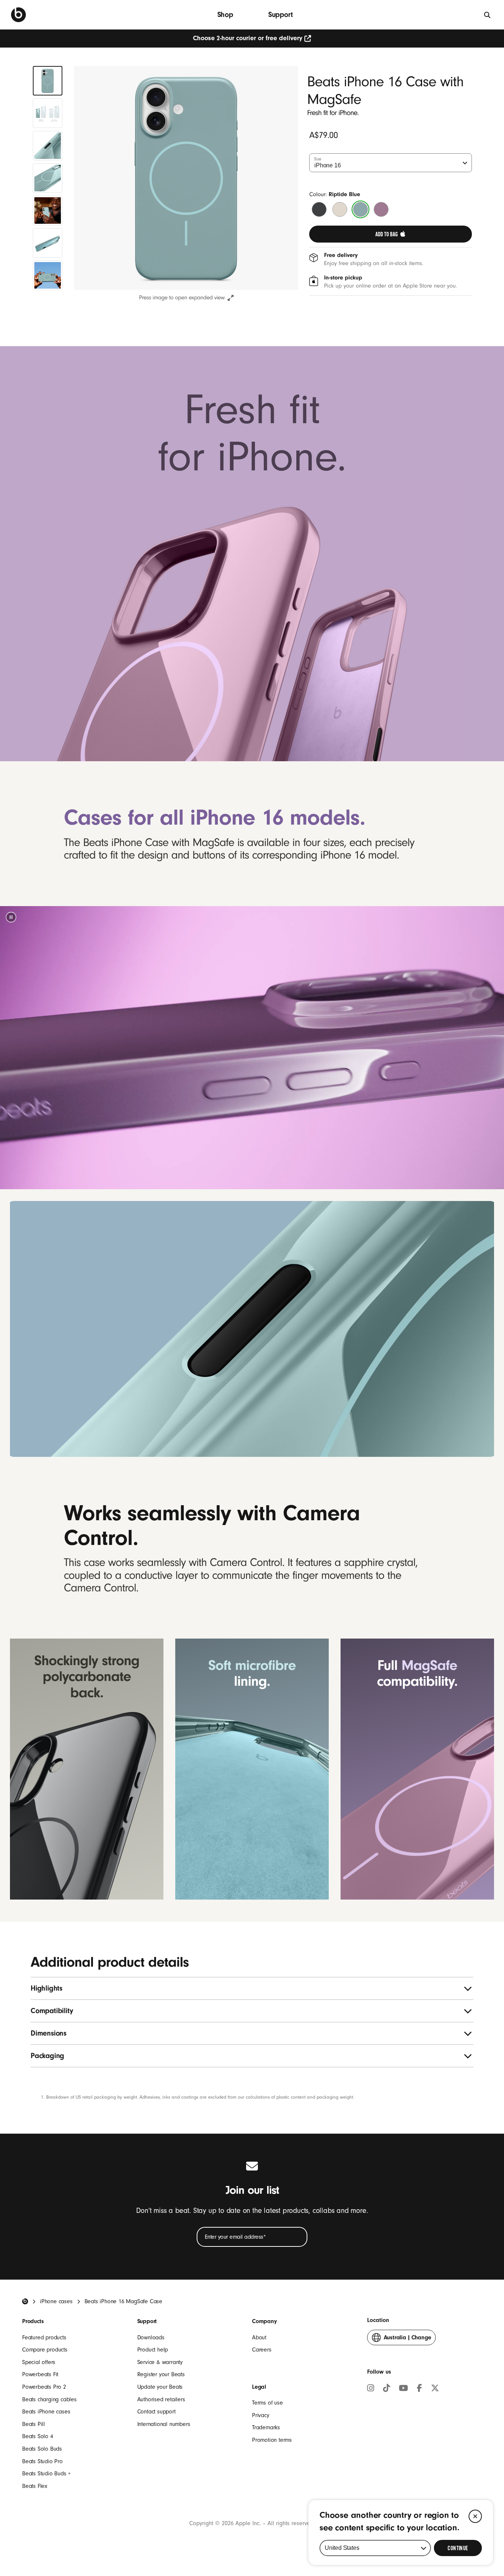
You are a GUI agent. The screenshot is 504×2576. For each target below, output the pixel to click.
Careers (262, 2350)
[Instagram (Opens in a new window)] (371, 2389)
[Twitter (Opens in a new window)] (435, 2389)
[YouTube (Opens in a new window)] (403, 2389)
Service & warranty (160, 2362)
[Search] (488, 15)
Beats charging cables (49, 2399)
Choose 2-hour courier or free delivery (248, 38)
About (259, 2337)
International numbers (164, 2424)
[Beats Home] (25, 2301)
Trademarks (266, 2427)
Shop (225, 15)
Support (281, 15)
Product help (153, 2350)
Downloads (151, 2337)
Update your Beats (160, 2387)
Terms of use (267, 2403)
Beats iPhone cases (46, 2412)
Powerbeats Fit (40, 2374)
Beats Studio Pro (42, 2461)
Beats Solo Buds (42, 2449)
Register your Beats (161, 2374)
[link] (391, 234)
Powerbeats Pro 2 (44, 2387)
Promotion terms (272, 2440)
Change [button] (408, 2340)
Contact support (156, 2412)
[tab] (48, 81)
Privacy (261, 2415)
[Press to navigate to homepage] (18, 15)
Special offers (39, 2362)
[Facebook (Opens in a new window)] (420, 2389)
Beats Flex (35, 2486)
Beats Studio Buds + (46, 2474)
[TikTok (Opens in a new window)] (386, 2389)
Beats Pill (34, 2424)
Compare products (45, 2350)
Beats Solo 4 (38, 2436)
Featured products (44, 2337)
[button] (11, 917)
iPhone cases (56, 2301)
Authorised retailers (161, 2399)
